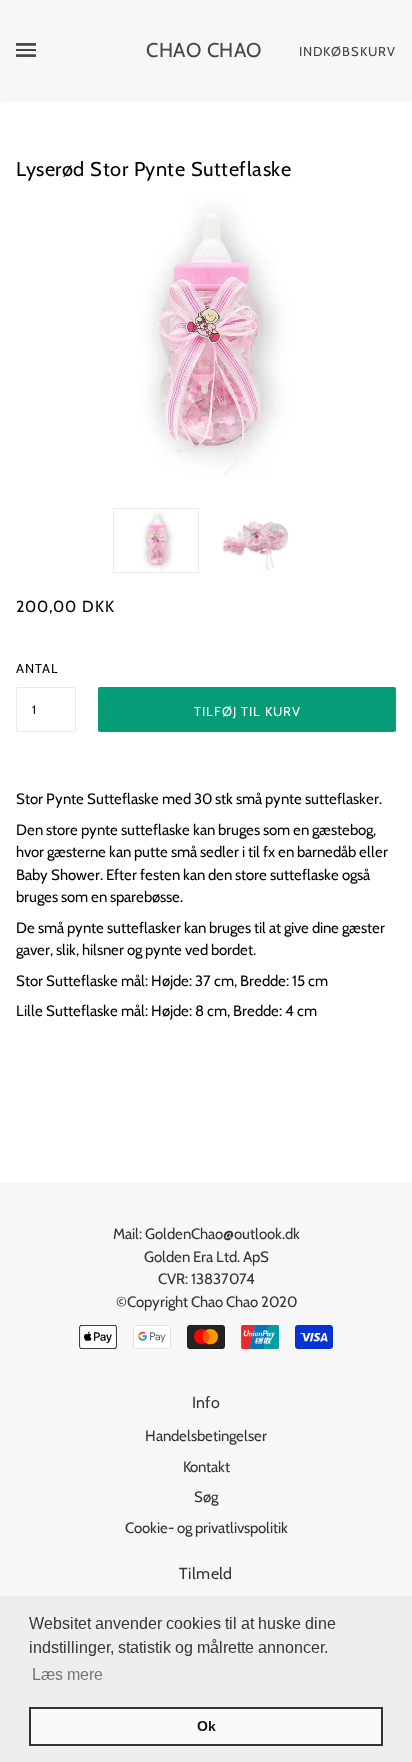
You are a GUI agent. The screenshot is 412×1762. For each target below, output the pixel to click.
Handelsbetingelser (206, 1436)
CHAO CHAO (204, 50)
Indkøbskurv (347, 51)
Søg (206, 1497)
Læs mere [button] (67, 1674)
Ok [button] (206, 1726)
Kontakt (206, 1467)
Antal (37, 668)
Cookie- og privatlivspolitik (206, 1528)
